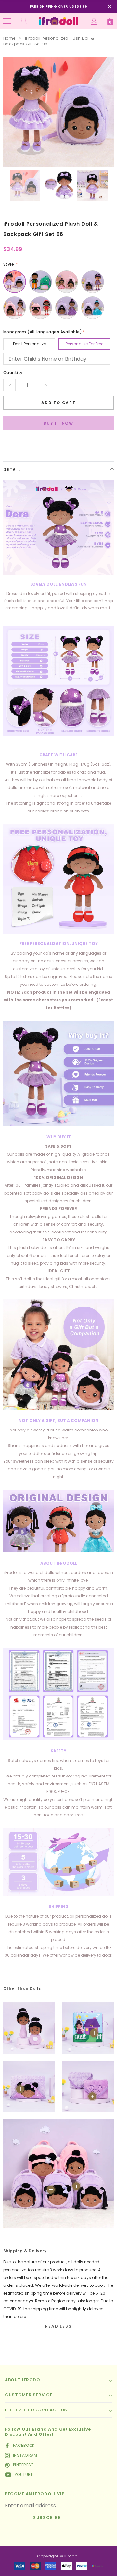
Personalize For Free (84, 344)
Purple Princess (67, 308)
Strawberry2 (41, 308)
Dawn (93, 282)
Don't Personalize (29, 344)
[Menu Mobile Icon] (7, 21)
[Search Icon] (24, 21)
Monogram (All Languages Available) (44, 332)
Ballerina (67, 282)
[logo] (58, 21)
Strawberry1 (15, 308)
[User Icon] (94, 21)
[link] (25, 186)
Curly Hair (15, 282)
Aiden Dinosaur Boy (41, 282)
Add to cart (58, 403)
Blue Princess (93, 308)
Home (9, 38)
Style (10, 264)
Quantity (13, 372)
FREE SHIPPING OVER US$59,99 (59, 6)
